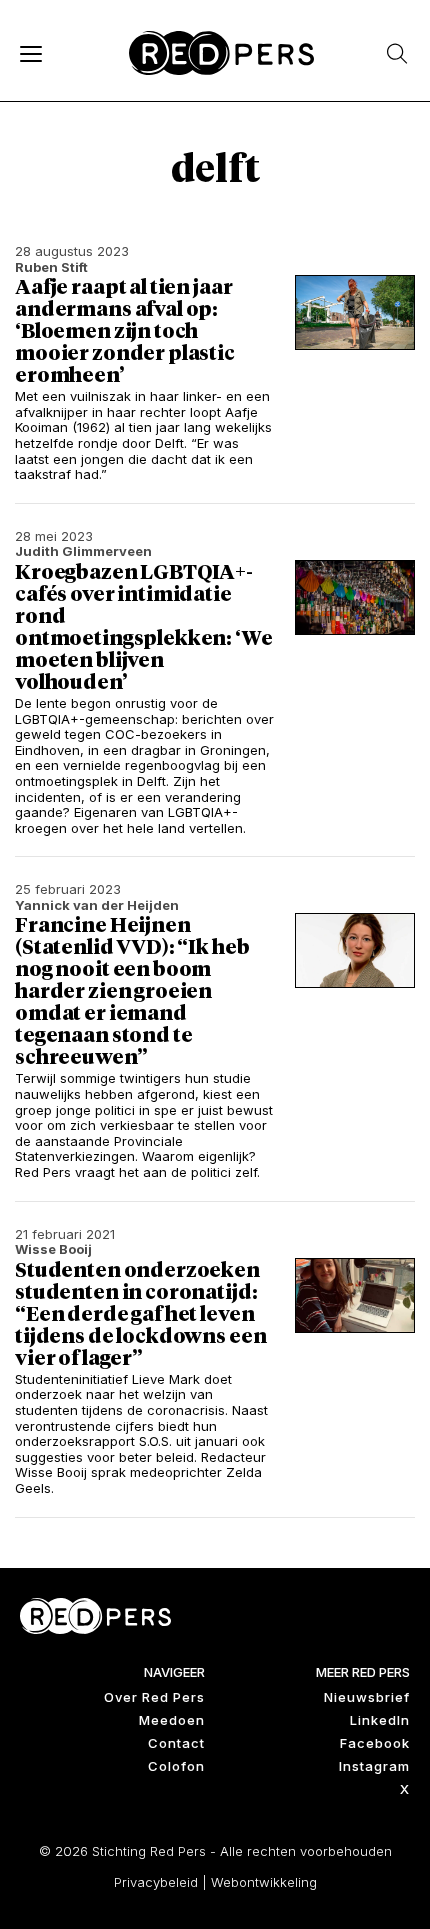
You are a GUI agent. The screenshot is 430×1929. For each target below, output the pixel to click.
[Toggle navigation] (30, 53)
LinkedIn (380, 1720)
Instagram (374, 1766)
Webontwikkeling (264, 1882)
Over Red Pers (154, 1697)
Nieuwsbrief (367, 1697)
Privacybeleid (156, 1882)
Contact (176, 1743)
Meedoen (172, 1720)
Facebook (375, 1743)
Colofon (176, 1766)
